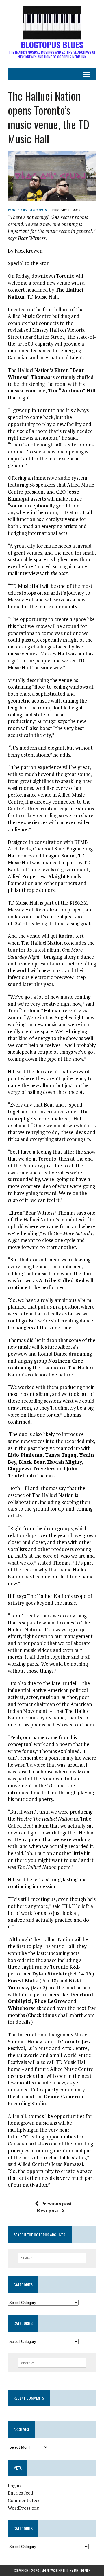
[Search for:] (52, 2258)
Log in (14, 2486)
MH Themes (82, 2570)
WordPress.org (23, 2508)
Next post (48, 2211)
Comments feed (24, 2500)
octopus (38, 210)
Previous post (56, 2204)
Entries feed (20, 2493)
